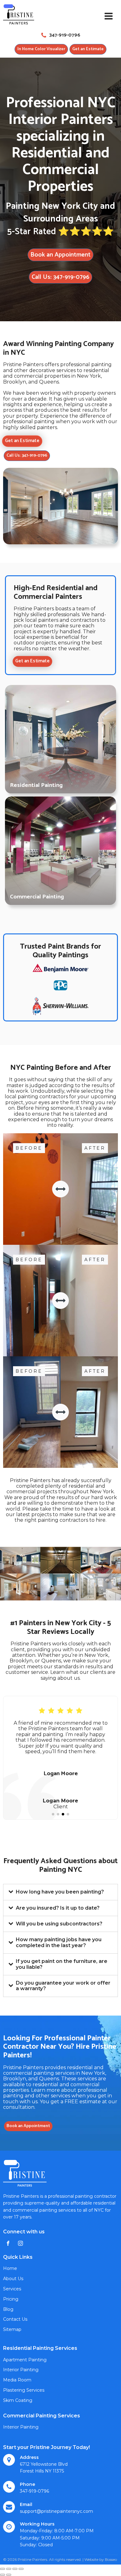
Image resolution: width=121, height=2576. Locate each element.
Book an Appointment (60, 255)
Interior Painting (21, 2370)
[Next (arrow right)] (9, 2575)
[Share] (9, 2569)
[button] (53, 1814)
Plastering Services (24, 2390)
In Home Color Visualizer (41, 49)
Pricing (11, 2299)
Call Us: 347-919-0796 (60, 277)
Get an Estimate (88, 49)
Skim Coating (18, 2400)
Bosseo (111, 2559)
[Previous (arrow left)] (2, 2575)
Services (12, 2289)
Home (10, 2268)
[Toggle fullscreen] (15, 2569)
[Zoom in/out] (21, 2569)
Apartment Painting (25, 2360)
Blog (8, 2309)
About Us (13, 2279)
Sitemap (12, 2329)
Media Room (17, 2380)
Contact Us (15, 2319)
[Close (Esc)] (2, 2569)
